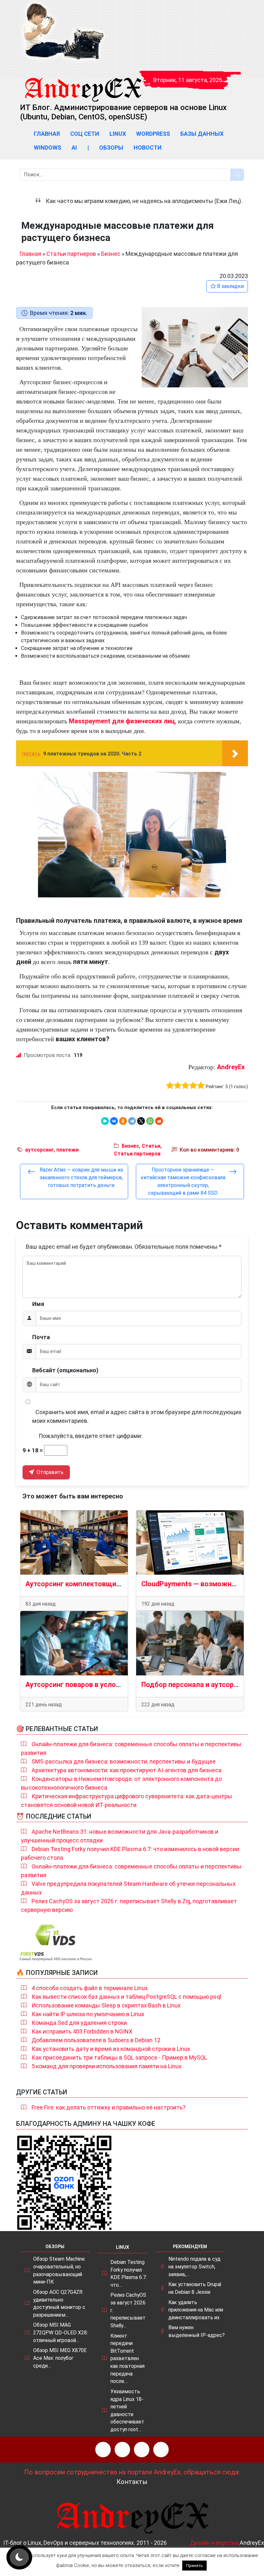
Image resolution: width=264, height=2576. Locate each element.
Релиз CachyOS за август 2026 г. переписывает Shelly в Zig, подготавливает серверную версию (129, 1905)
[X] (141, 1121)
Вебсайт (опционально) (65, 1370)
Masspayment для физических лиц (122, 721)
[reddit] (159, 1121)
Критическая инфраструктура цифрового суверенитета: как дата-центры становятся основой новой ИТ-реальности (127, 1801)
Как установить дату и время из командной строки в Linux (111, 2049)
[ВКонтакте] (114, 1121)
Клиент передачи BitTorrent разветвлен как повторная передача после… (127, 2359)
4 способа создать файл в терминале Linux (90, 1988)
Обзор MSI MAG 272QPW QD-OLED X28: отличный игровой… (61, 2332)
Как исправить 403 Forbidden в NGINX (82, 2031)
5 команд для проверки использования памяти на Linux (107, 2066)
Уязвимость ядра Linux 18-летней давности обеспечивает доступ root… (127, 2410)
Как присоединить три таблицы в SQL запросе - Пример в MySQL (119, 2057)
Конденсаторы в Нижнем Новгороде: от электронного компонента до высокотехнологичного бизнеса (121, 1783)
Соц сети (85, 134)
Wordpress (153, 134)
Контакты (132, 2482)
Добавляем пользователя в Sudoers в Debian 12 (96, 2040)
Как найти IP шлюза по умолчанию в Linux (88, 2014)
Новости (148, 148)
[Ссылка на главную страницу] (83, 84)
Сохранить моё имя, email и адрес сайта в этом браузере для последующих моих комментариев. (137, 1416)
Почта (41, 1337)
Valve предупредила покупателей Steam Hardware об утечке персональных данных (128, 1888)
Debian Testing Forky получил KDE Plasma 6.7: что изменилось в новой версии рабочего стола (130, 1853)
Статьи (151, 1146)
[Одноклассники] (123, 1121)
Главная (47, 134)
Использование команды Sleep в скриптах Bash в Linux (106, 2005)
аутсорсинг (39, 1150)
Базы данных (202, 134)
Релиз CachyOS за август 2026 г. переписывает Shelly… (128, 2310)
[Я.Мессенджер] (105, 1121)
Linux (118, 134)
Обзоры (111, 148)
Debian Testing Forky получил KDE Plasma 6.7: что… (129, 2274)
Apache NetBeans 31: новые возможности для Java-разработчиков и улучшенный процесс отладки (120, 1836)
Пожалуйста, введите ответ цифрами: (90, 1436)
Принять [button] (194, 2566)
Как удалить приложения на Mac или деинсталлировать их (196, 2310)
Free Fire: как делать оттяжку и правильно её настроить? (108, 2107)
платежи (67, 1150)
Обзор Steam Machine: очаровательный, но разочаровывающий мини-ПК (59, 2270)
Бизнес (111, 254)
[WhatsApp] (150, 1121)
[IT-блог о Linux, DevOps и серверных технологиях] (63, 32)
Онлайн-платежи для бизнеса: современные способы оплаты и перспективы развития (131, 1748)
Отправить (49, 1472)
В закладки (230, 286)
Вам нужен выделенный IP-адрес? (197, 2331)
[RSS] (103, 2450)
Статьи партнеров (71, 254)
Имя (38, 1304)
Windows (47, 148)
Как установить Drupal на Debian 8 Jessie (195, 2288)
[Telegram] (132, 1121)
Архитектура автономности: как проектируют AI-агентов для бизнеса (127, 1770)
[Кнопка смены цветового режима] (19, 2557)
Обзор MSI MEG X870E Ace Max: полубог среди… (60, 2358)
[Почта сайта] (122, 2450)
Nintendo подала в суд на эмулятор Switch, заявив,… (194, 2266)
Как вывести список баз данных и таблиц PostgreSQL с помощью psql (126, 1997)
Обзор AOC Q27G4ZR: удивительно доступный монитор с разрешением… (59, 2303)
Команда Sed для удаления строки (79, 2023)
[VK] (142, 2450)
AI (74, 148)
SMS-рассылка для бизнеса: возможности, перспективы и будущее (124, 1761)
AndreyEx (231, 1067)
